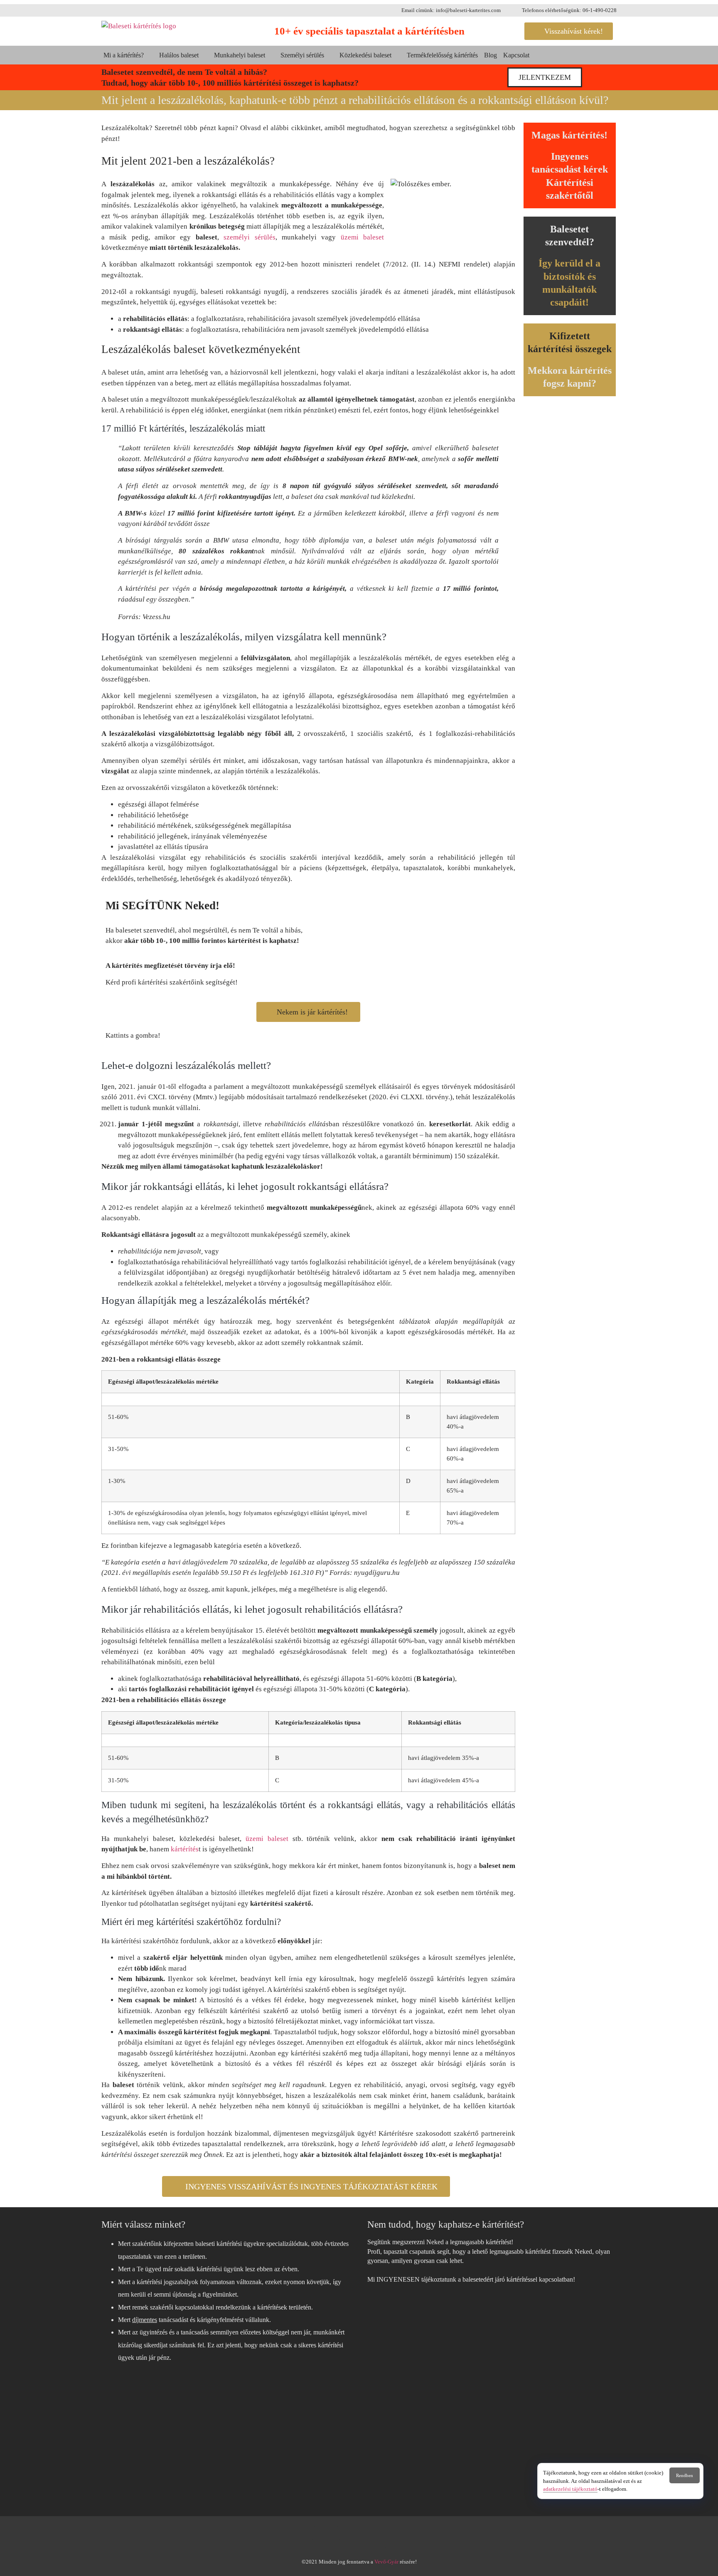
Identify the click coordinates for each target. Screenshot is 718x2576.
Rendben (685, 2475)
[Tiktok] (359, 2535)
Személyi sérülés (302, 55)
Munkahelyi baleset (240, 55)
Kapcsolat (516, 55)
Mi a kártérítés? (124, 55)
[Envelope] (392, 2535)
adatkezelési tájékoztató (570, 2489)
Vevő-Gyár (386, 2562)
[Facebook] (326, 2535)
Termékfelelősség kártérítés (442, 55)
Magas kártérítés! (569, 135)
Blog (491, 55)
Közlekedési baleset (365, 55)
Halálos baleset (179, 55)
